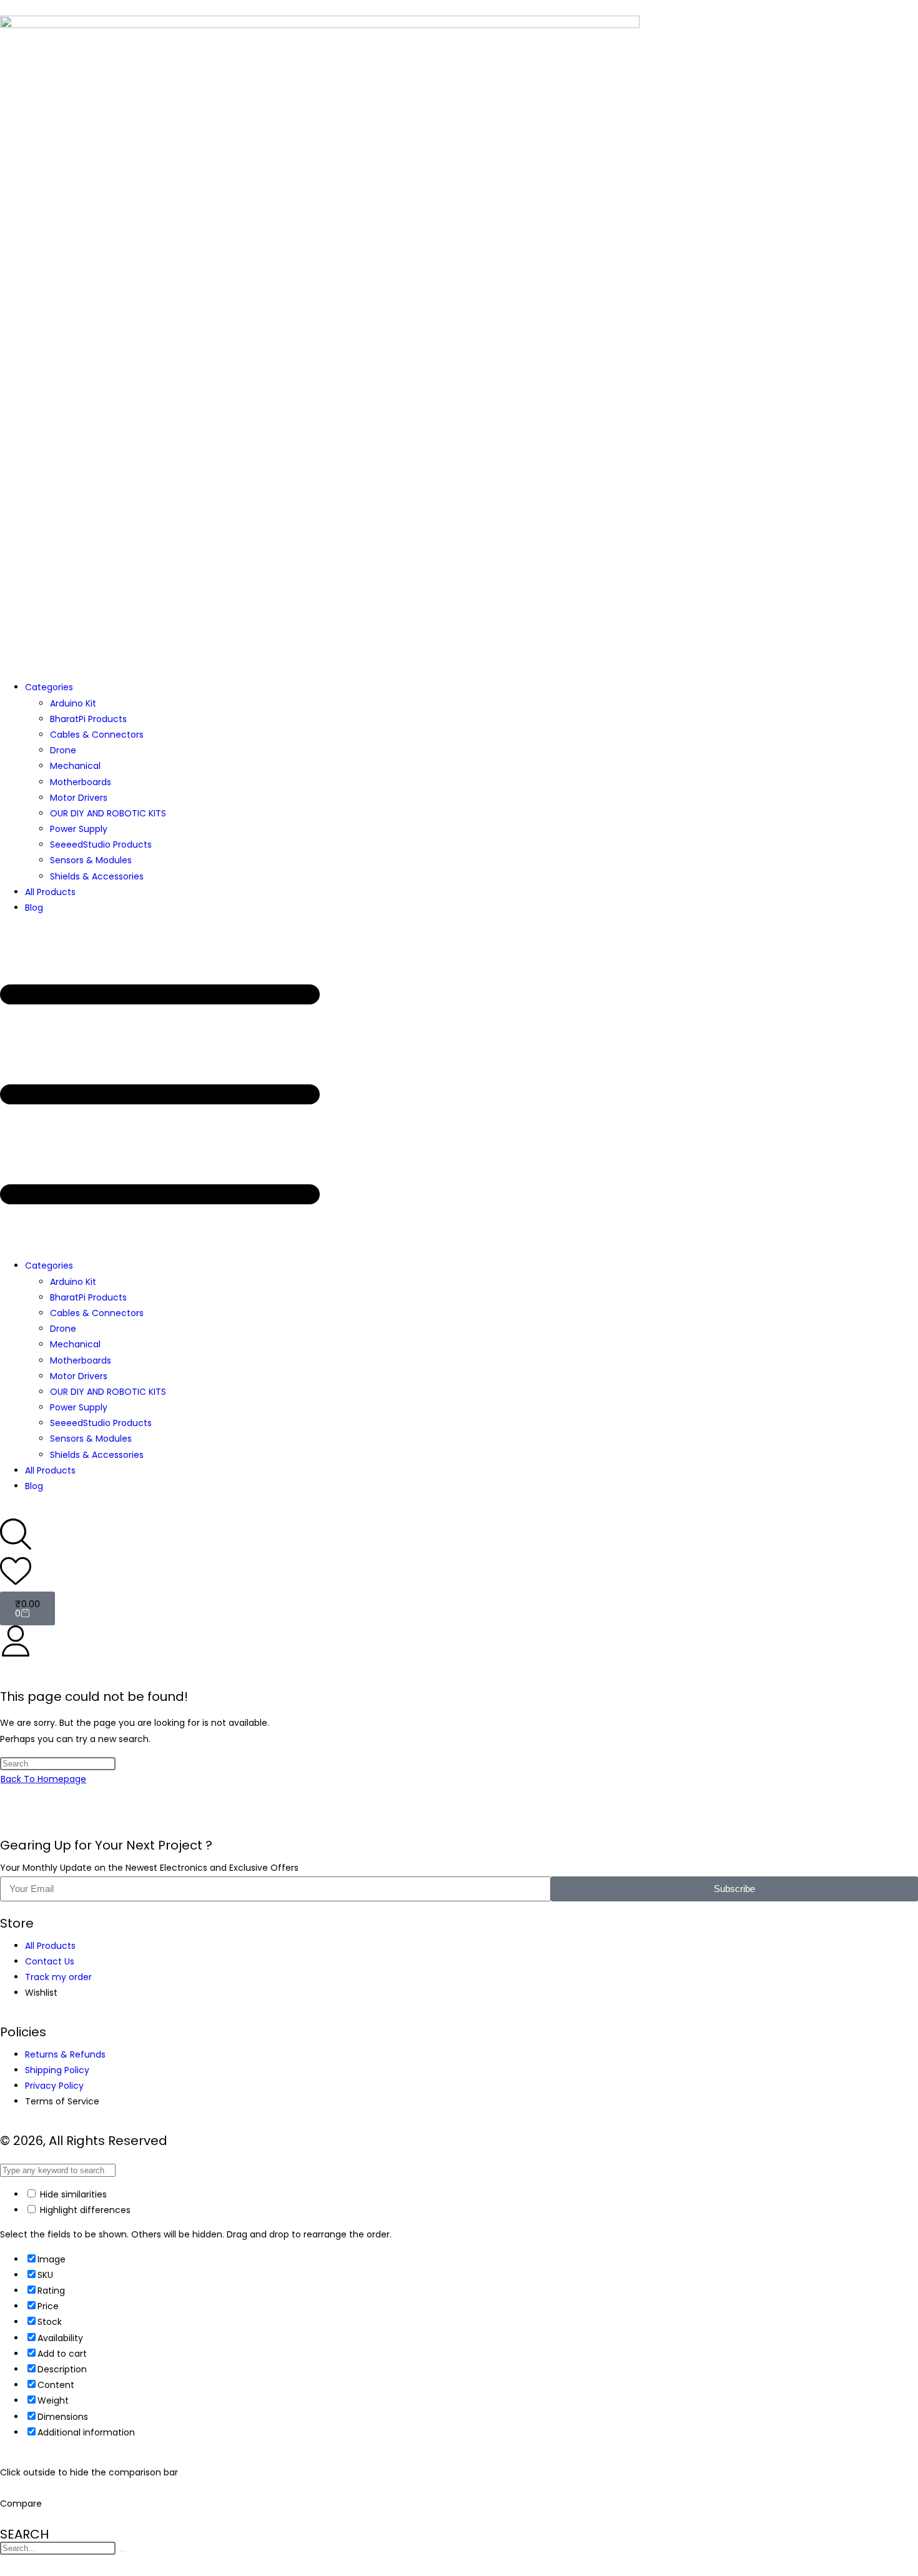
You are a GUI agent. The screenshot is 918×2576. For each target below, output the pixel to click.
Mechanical (75, 766)
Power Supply (79, 829)
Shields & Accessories (97, 876)
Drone (63, 750)
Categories (49, 687)
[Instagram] (83, 1818)
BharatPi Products (88, 719)
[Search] (122, 2551)
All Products (50, 892)
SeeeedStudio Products (101, 845)
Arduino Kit (73, 703)
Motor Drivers (79, 798)
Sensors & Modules (91, 860)
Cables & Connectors (97, 735)
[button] (459, 1087)
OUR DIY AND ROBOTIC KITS (108, 813)
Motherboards (81, 782)
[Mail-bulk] (16, 1818)
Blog (34, 908)
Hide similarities (72, 2194)
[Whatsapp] (49, 1818)
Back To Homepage (43, 1779)
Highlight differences (84, 2210)
